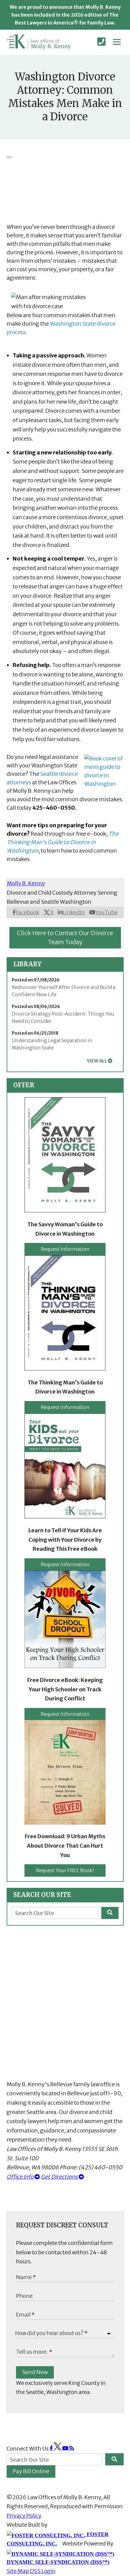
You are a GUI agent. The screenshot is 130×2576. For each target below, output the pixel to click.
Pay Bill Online (31, 2471)
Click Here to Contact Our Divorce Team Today (65, 938)
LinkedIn (74, 912)
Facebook (28, 912)
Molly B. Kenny (26, 883)
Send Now (35, 2372)
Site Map (18, 2571)
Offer (24, 1085)
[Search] (110, 1913)
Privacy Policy (24, 2516)
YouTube (106, 912)
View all (97, 1061)
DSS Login (43, 2571)
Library (28, 964)
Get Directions (60, 2177)
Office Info (21, 2177)
